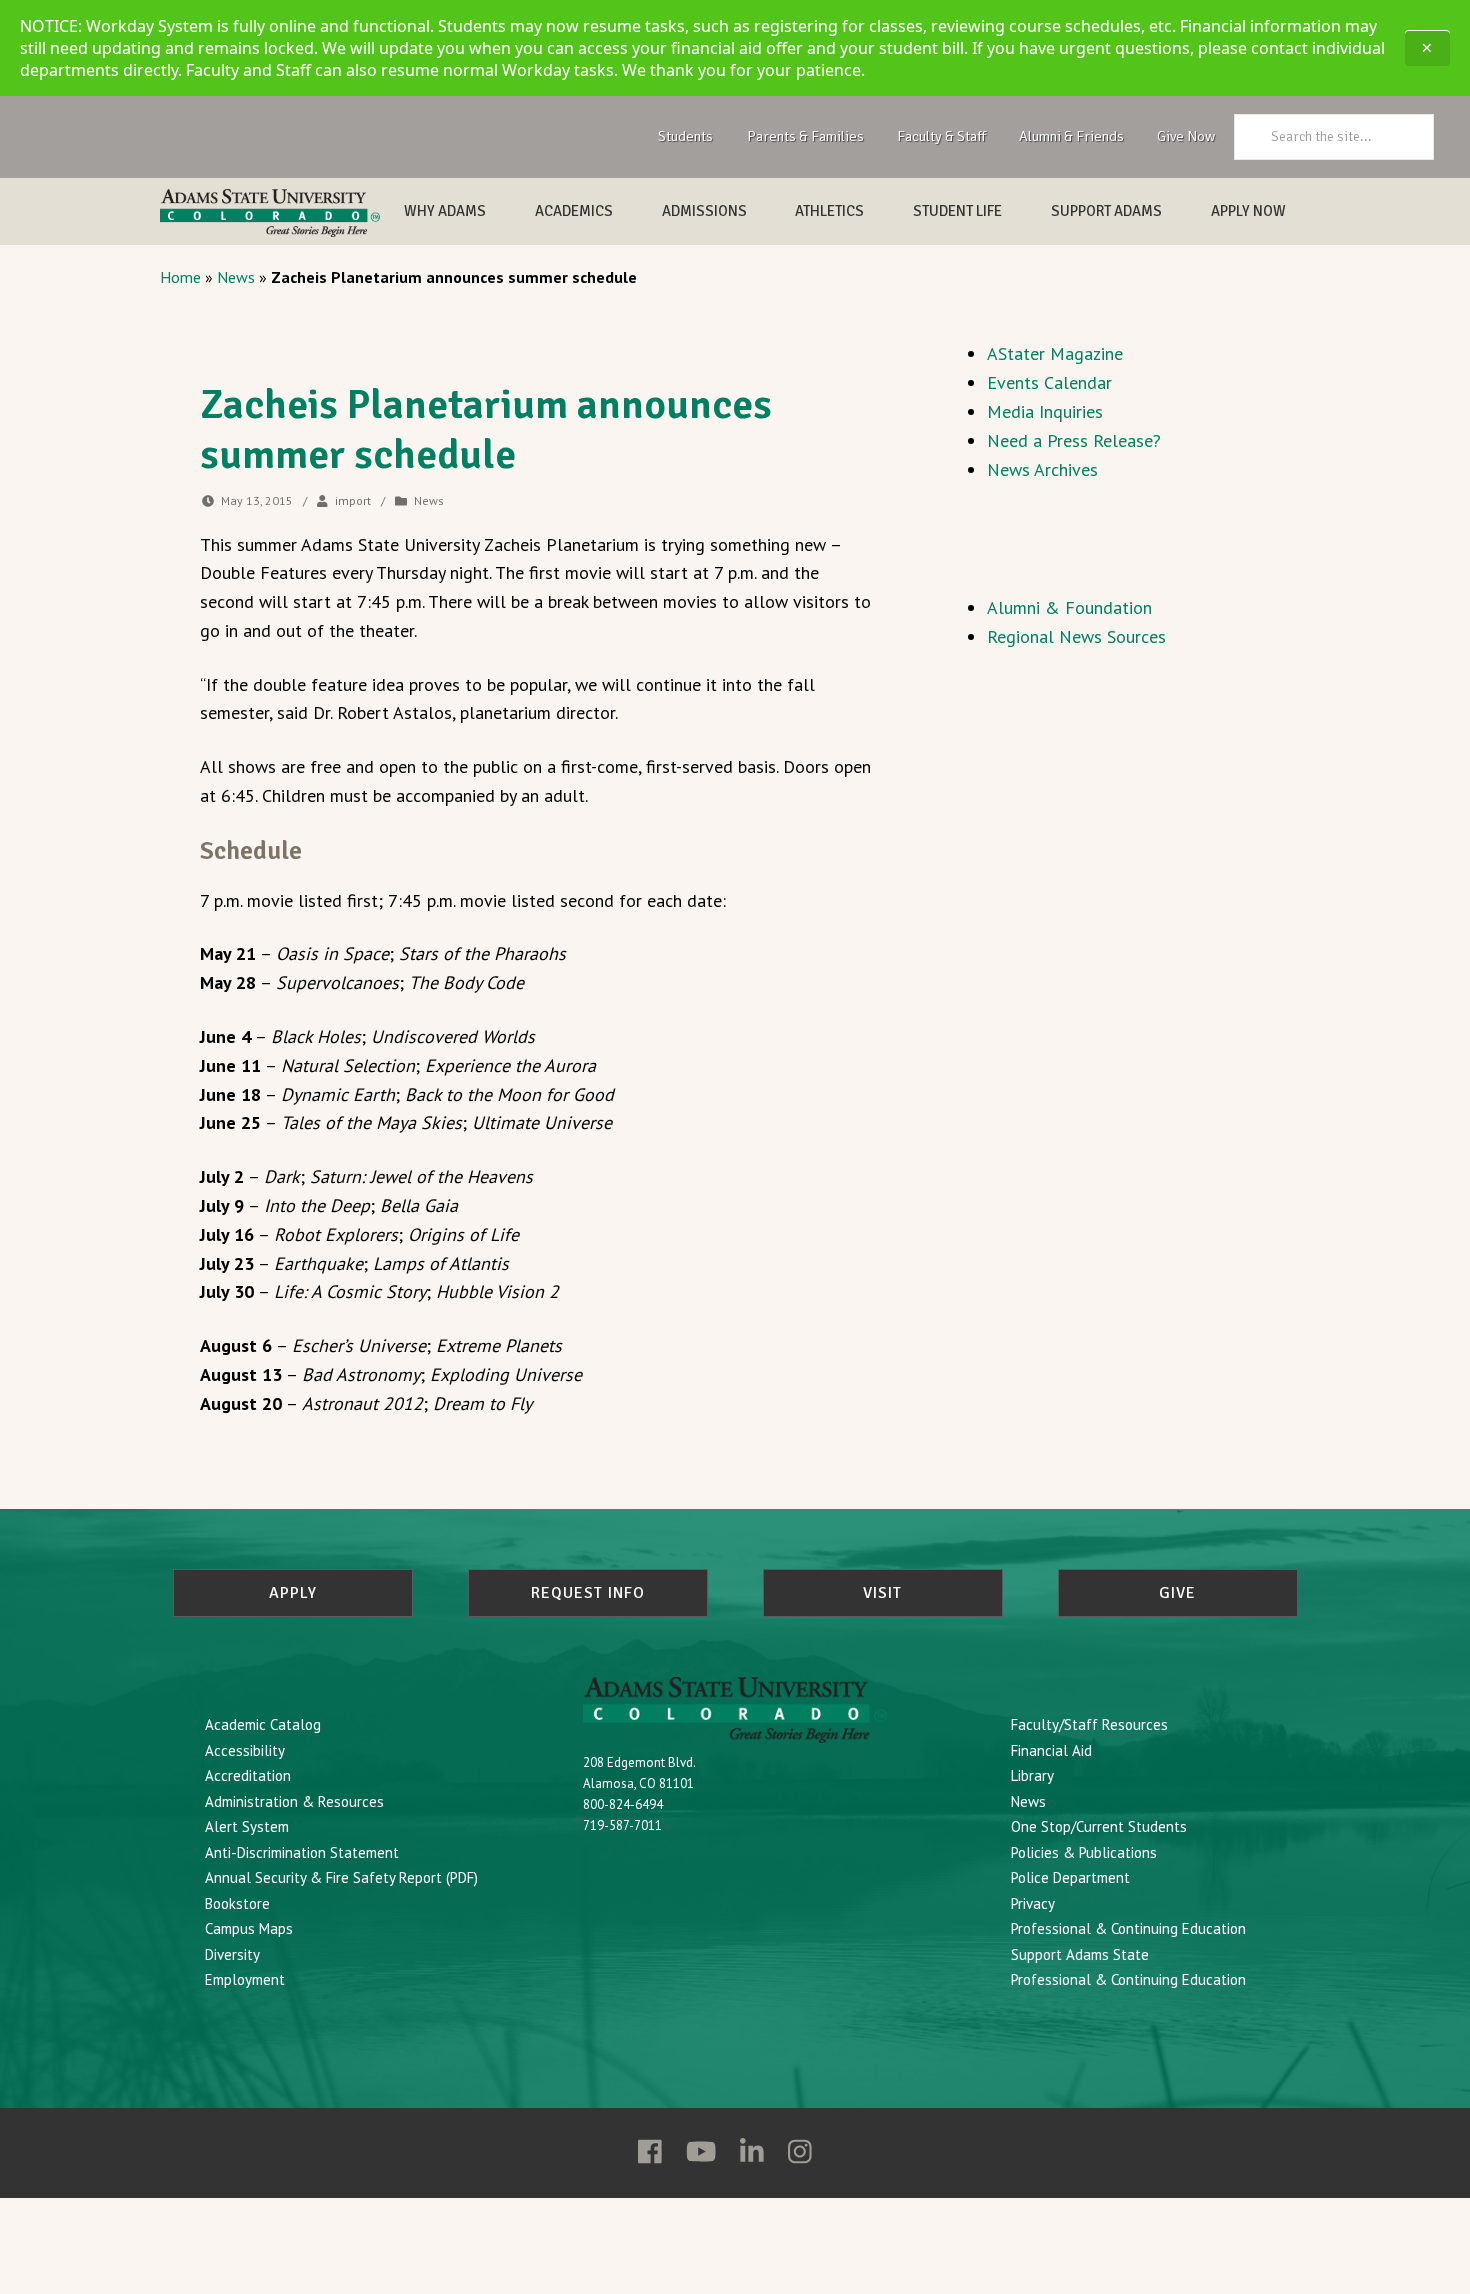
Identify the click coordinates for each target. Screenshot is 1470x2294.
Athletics (829, 211)
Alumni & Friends (1071, 136)
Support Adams (1106, 211)
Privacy (1033, 1903)
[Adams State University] (270, 213)
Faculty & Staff (941, 136)
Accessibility (245, 1750)
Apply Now (1248, 211)
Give (1177, 1593)
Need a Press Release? (1074, 440)
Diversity (232, 1954)
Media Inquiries (1045, 411)
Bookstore (237, 1903)
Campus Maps (249, 1928)
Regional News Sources (1076, 636)
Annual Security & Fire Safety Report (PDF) (341, 1877)
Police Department (1070, 1877)
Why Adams (445, 211)
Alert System (247, 1826)
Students (685, 136)
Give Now (1186, 136)
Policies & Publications (1084, 1852)
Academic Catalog (263, 1724)
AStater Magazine (1055, 353)
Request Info (588, 1593)
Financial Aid (1051, 1750)
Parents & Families (805, 136)
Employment (245, 1979)
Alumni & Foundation (1069, 607)
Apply (293, 1593)
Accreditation (248, 1775)
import (353, 500)
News (236, 277)
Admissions (704, 211)
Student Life (957, 211)
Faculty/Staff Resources (1089, 1724)
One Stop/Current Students (1099, 1826)
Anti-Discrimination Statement (302, 1852)
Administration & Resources (294, 1801)
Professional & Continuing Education (1128, 1928)
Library (1032, 1775)
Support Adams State (1080, 1954)
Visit (882, 1593)
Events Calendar (1049, 382)
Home (180, 277)
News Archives (1042, 469)
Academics (574, 211)
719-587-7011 (622, 1825)
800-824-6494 (623, 1804)
